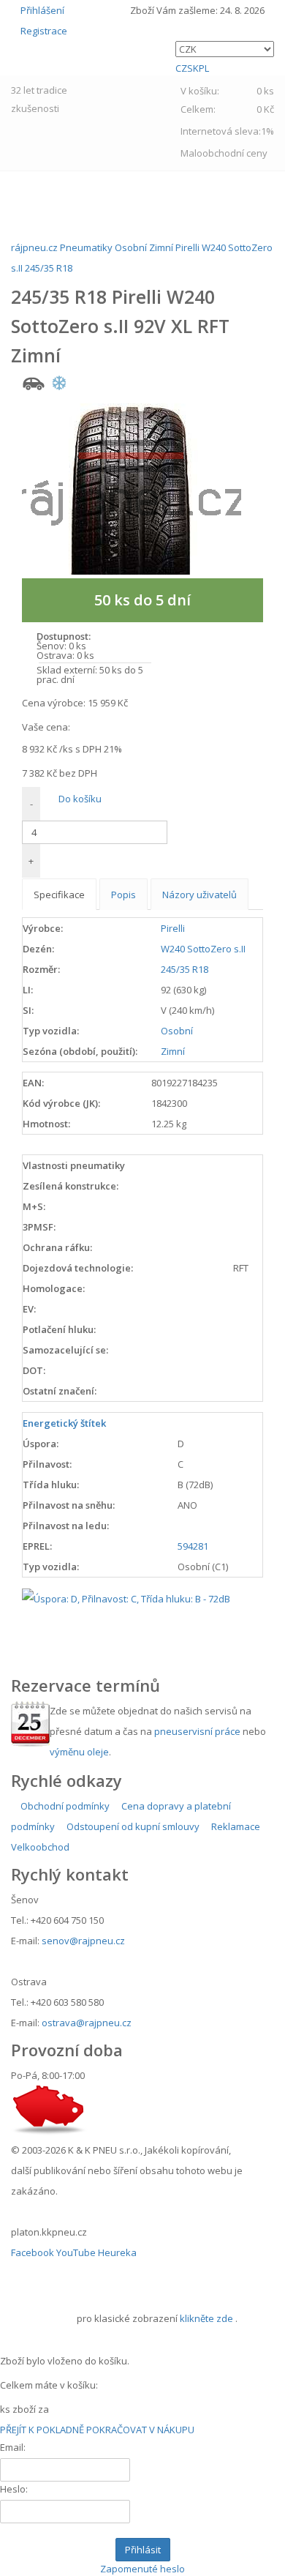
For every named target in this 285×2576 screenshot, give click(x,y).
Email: (13, 2447)
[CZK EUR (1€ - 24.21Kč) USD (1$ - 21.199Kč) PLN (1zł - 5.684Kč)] (225, 49)
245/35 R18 (185, 969)
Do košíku (79, 799)
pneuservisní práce (197, 1731)
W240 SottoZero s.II (203, 949)
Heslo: (14, 2489)
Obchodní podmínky (64, 1806)
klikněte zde (206, 2318)
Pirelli (173, 928)
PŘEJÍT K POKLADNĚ (42, 2430)
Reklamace (235, 1826)
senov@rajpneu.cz (83, 1941)
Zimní (173, 1051)
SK (193, 68)
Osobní (177, 1031)
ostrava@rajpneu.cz (87, 2023)
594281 (193, 1546)
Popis (123, 895)
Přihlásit (143, 2550)
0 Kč (265, 109)
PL (204, 68)
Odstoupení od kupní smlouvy (132, 1826)
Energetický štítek (64, 1423)
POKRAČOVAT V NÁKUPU (140, 2430)
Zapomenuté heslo (142, 2569)
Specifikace (59, 895)
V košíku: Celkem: (227, 100)
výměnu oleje (79, 1752)
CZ (181, 68)
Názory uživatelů (199, 895)
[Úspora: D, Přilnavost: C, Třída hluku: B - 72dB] (126, 1597)
